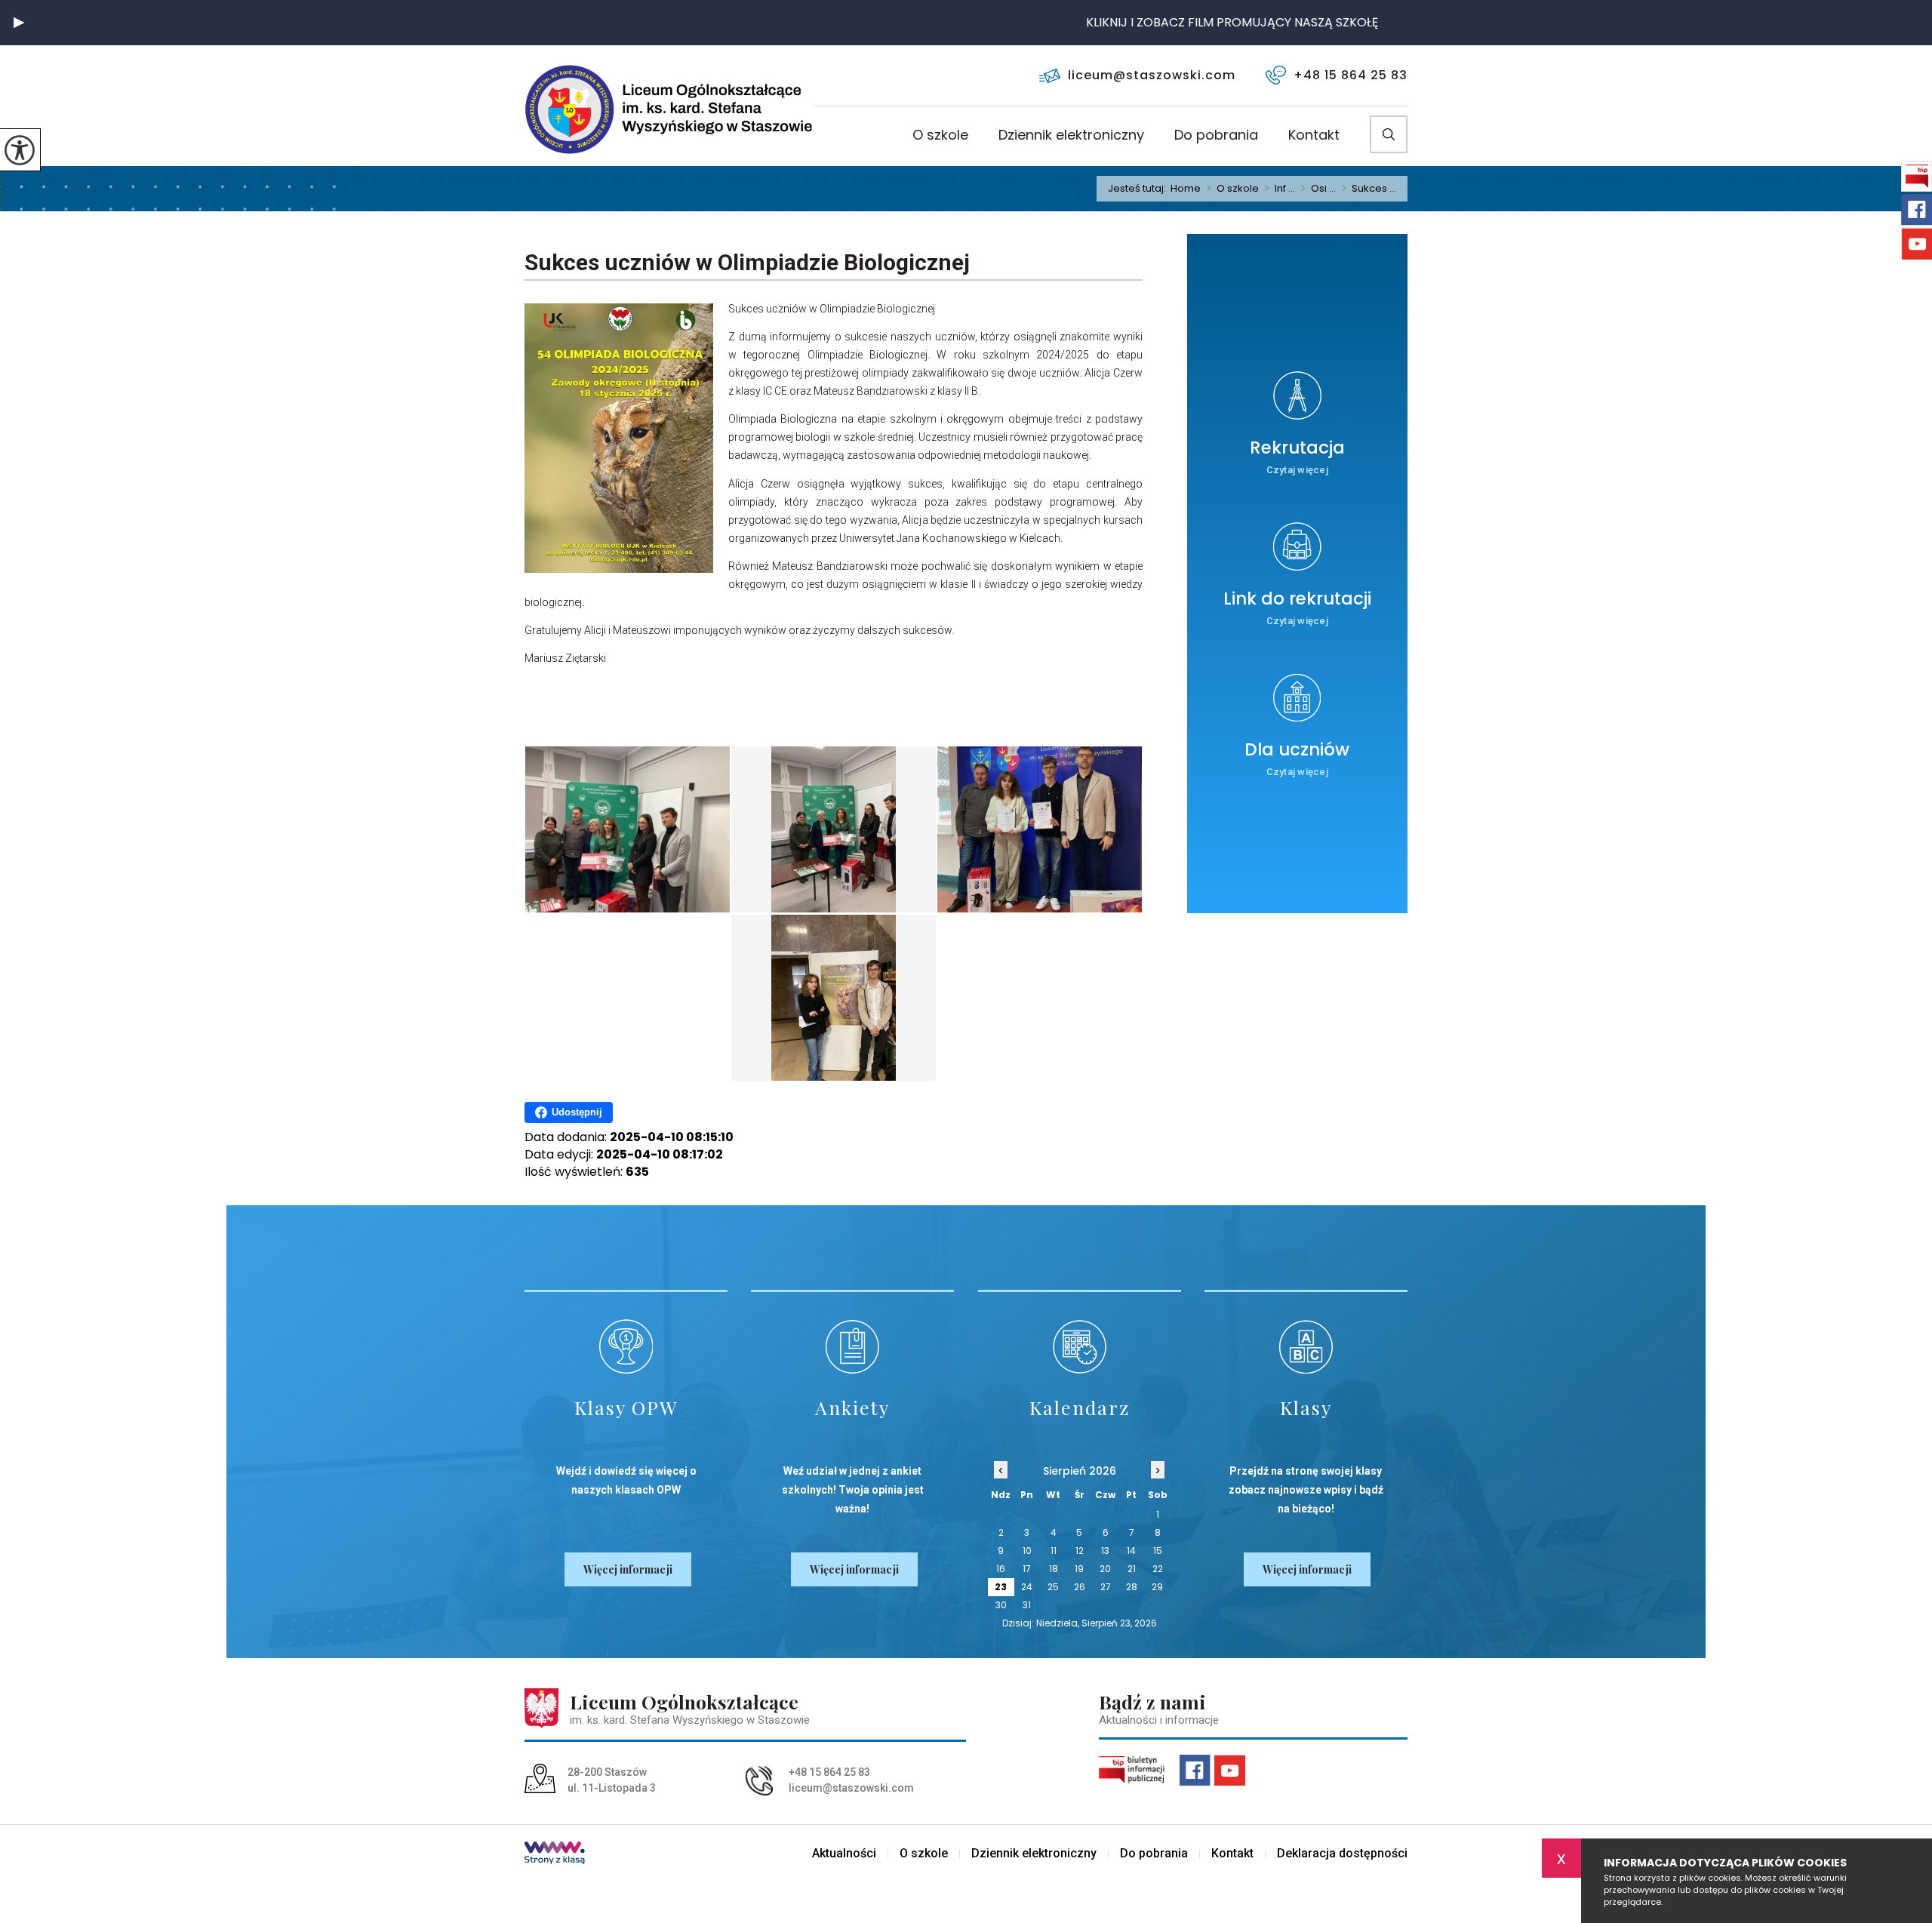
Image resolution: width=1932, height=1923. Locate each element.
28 (1132, 1587)
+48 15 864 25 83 (1351, 75)
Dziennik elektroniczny (1071, 136)
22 (1158, 1569)
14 (1131, 1551)
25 (1053, 1587)
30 (1001, 1605)
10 (1027, 1551)
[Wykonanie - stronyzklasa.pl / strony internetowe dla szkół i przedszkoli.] (555, 1854)
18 (1054, 1569)
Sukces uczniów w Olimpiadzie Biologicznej (747, 262)
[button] (19, 23)
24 (1027, 1587)
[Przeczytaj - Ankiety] (852, 1347)
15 (1158, 1551)
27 (1106, 1587)
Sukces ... (1369, 189)
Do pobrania (1216, 136)
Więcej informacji (628, 1569)
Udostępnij (577, 1112)
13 (1105, 1551)
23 (1001, 1587)
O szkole (940, 136)
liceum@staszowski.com (1152, 75)
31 (1027, 1605)
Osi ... (1318, 189)
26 (1080, 1587)
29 (1157, 1587)
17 (1027, 1569)
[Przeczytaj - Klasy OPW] (626, 1347)
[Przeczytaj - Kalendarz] (1080, 1347)
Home (1186, 188)
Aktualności (844, 1854)
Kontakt (1314, 136)
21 (1132, 1569)
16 (1001, 1569)
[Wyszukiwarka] (1389, 134)
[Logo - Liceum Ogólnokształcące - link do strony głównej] (619, 109)
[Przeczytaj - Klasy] (1306, 1347)
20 (1105, 1569)
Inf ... (1280, 189)
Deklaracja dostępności (1342, 1854)
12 (1080, 1551)
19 (1079, 1569)
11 (1054, 1551)
